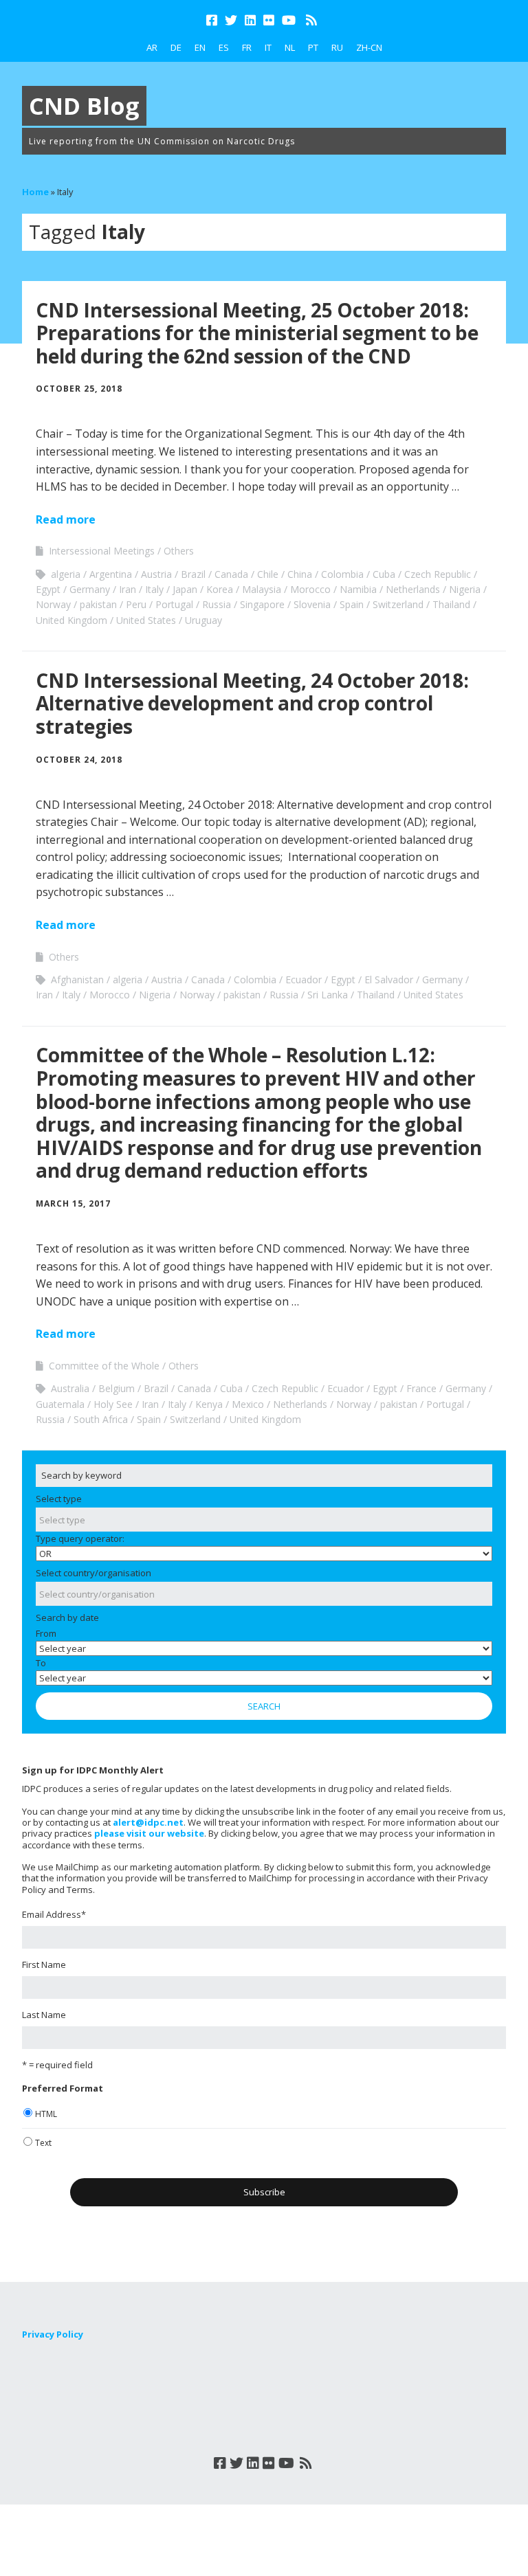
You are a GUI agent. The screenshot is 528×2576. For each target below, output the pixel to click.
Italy (154, 589)
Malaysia (262, 589)
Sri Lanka (328, 995)
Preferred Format (63, 2088)
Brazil (193, 574)
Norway (53, 604)
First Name (44, 1964)
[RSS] (311, 20)
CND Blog (84, 106)
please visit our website (149, 1833)
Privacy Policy (53, 2334)
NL (290, 47)
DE (176, 47)
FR (247, 47)
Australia (70, 1388)
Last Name (44, 2015)
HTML (46, 2114)
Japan (185, 589)
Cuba (384, 574)
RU (337, 47)
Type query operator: (80, 1538)
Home (35, 192)
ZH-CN (369, 47)
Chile (268, 574)
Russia (217, 604)
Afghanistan (77, 979)
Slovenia (312, 604)
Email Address (54, 1914)
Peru (136, 604)
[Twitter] (231, 20)
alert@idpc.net (148, 1822)
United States (146, 620)
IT (268, 47)
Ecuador (304, 979)
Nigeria (465, 589)
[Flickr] (269, 20)
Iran (128, 589)
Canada (231, 574)
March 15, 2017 (73, 1203)
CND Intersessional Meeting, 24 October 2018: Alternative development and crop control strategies (252, 703)
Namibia (358, 589)
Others (179, 551)
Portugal (174, 604)
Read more (66, 519)
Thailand (451, 604)
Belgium (117, 1388)
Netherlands (413, 589)
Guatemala (60, 1404)
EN (200, 47)
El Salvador (389, 979)
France (421, 1388)
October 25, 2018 (79, 389)
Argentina (111, 574)
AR (152, 47)
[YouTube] (289, 20)
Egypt (48, 589)
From (46, 1633)
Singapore (262, 604)
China (300, 574)
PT (313, 47)
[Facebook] (213, 20)
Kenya (209, 1404)
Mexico (248, 1404)
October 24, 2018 (79, 760)
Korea (220, 589)
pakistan (98, 604)
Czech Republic (438, 574)
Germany (90, 589)
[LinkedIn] (250, 20)
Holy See (113, 1404)
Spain (352, 604)
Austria (156, 574)
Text (43, 2143)
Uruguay (203, 620)
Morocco (310, 589)
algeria (66, 574)
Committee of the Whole (104, 1366)
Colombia (342, 574)
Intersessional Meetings (102, 551)
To (41, 1663)
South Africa (101, 1419)
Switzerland (398, 604)
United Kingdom (71, 620)
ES (224, 47)
